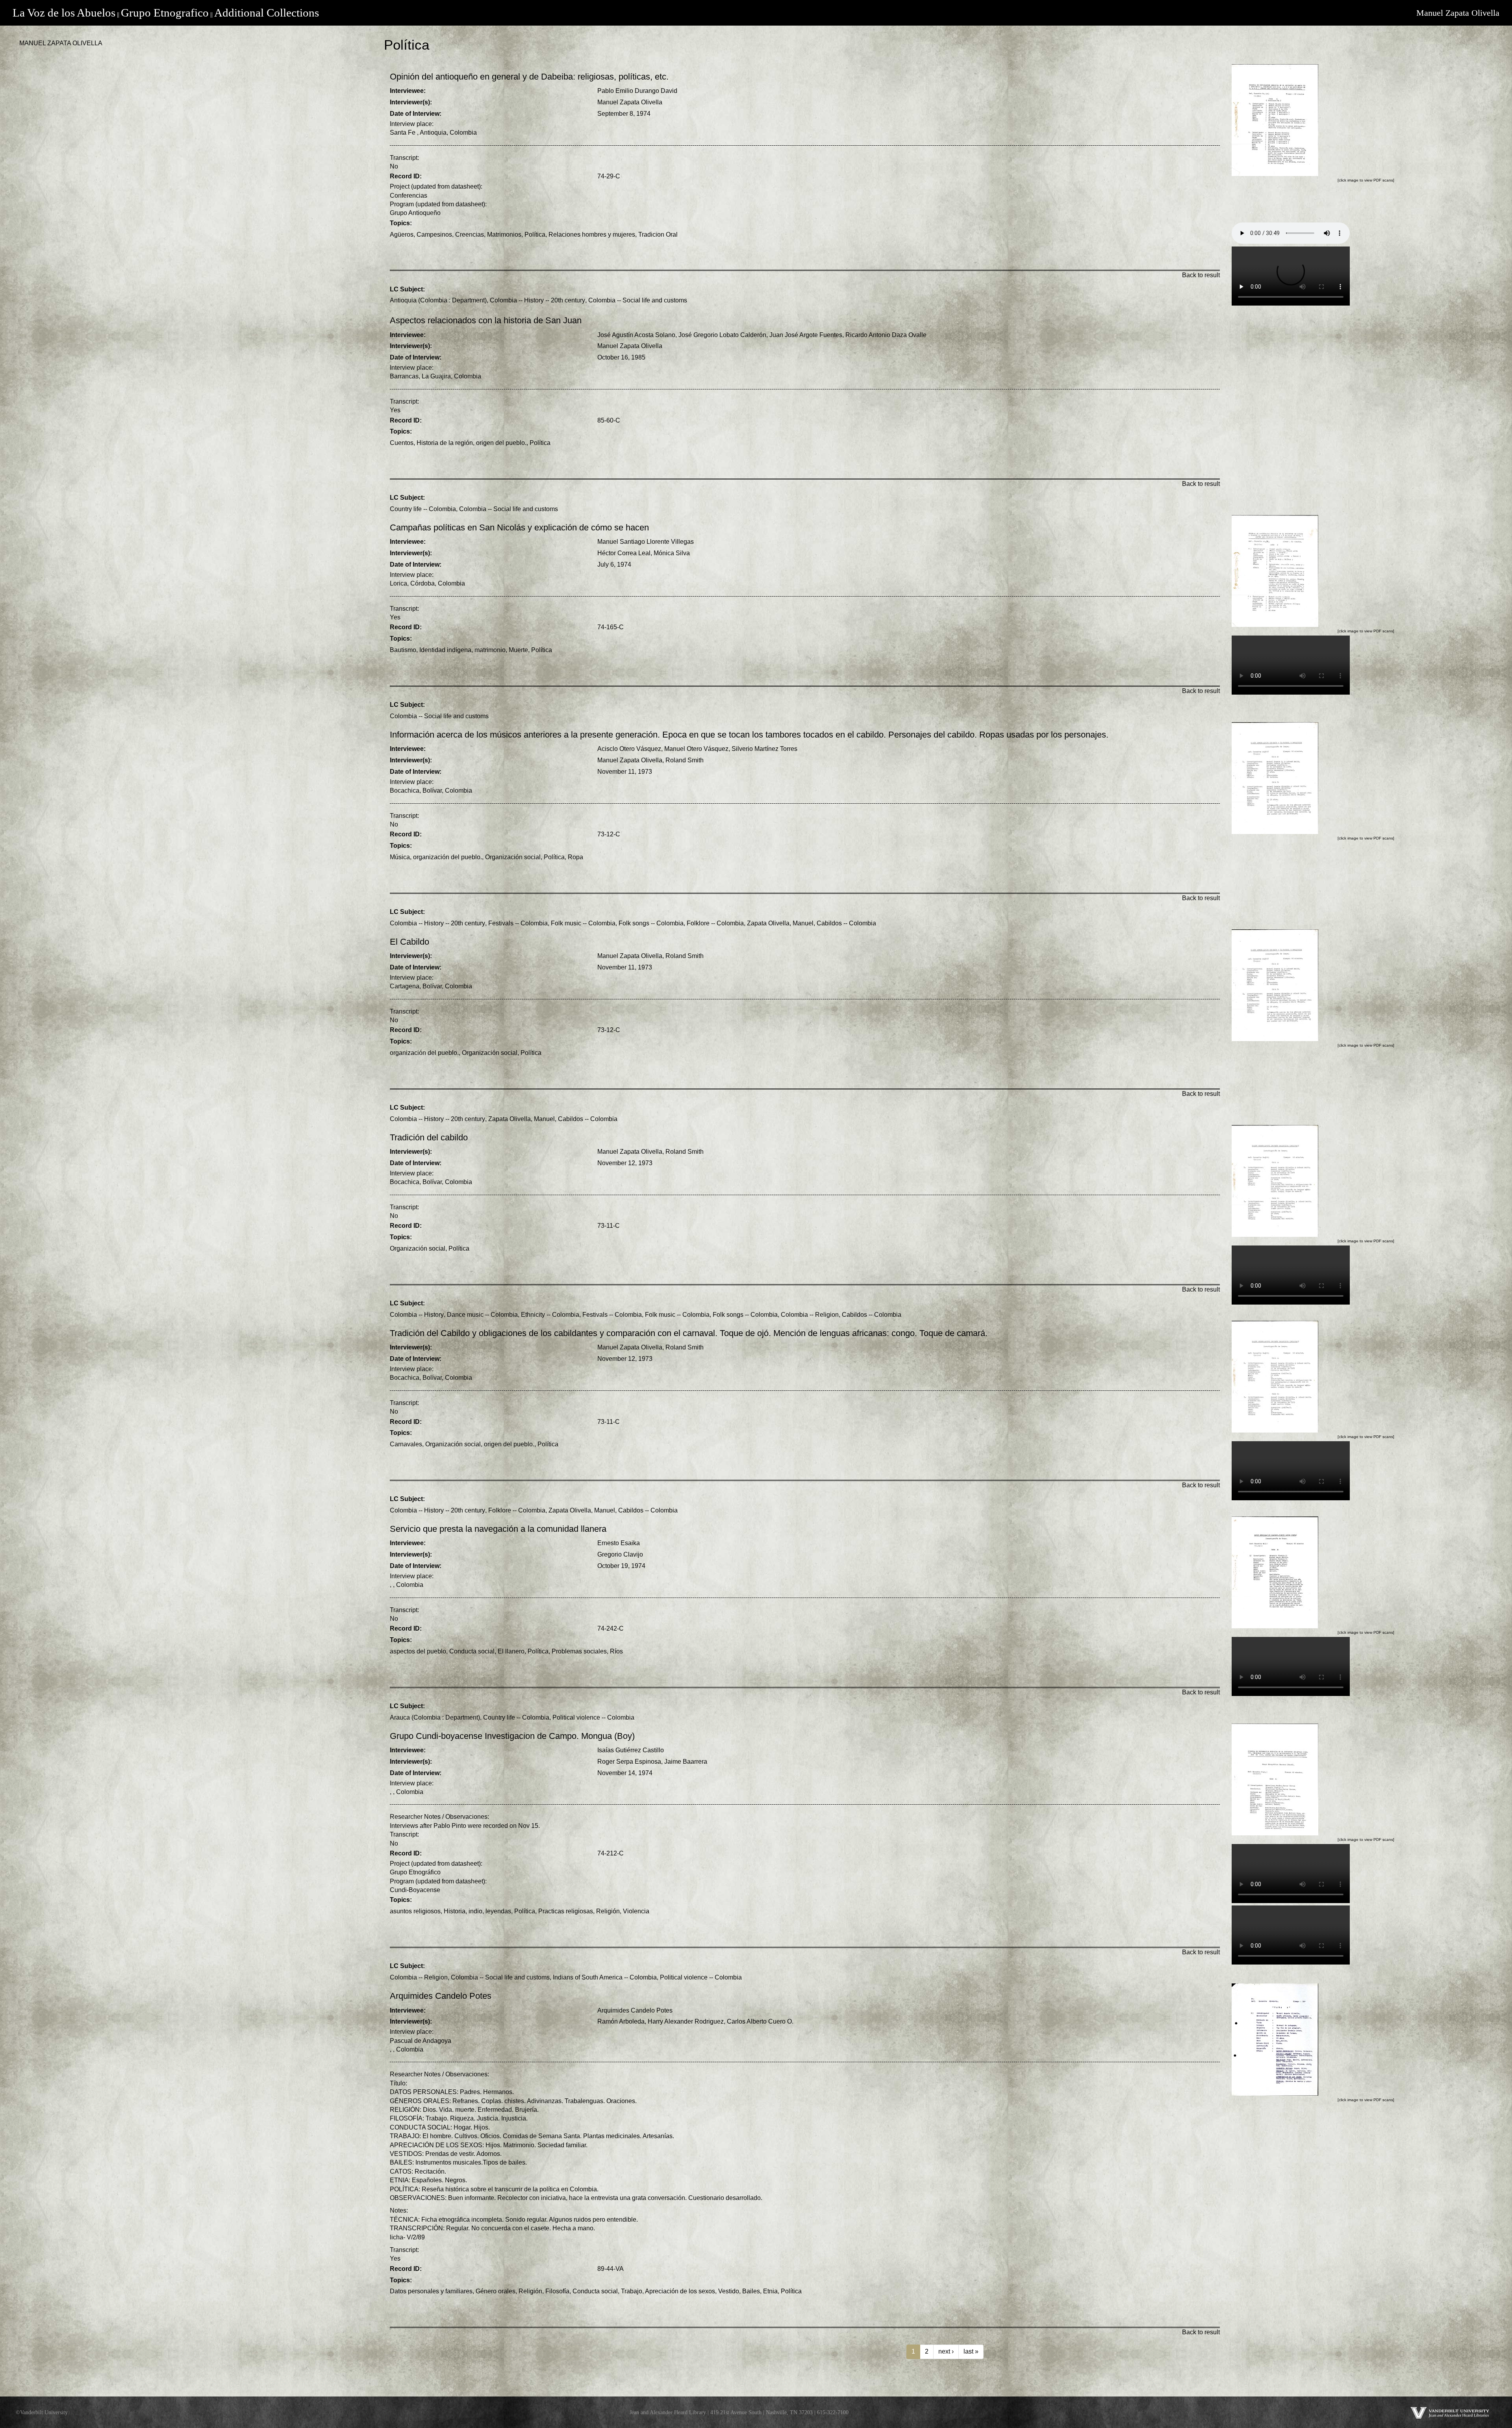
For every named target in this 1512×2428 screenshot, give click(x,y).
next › (946, 2351)
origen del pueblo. (501, 443)
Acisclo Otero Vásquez (629, 749)
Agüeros (402, 234)
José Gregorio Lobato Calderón (722, 335)
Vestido (729, 2291)
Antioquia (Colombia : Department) (438, 300)
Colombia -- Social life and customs (638, 300)
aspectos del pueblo (418, 1651)
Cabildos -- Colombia (846, 923)
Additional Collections (267, 13)
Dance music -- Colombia (482, 1315)
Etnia (770, 2291)
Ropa (575, 857)
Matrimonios (504, 234)
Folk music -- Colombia (583, 923)
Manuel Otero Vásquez (696, 749)
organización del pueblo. (447, 857)
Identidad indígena (445, 650)
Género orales (496, 2291)
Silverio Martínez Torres (764, 749)
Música (400, 857)
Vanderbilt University (44, 2412)
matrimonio (490, 650)
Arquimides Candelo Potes (635, 2010)
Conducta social (472, 1651)
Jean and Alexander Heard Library (668, 2412)
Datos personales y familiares (431, 2291)
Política (535, 234)
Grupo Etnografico (165, 13)
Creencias (470, 234)
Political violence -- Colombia (593, 1717)
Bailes (751, 2291)
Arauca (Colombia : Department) (435, 1717)
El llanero (511, 1651)
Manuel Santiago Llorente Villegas (646, 542)
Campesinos (434, 234)
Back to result (1201, 275)
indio (475, 1911)
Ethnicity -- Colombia (550, 1315)
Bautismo (403, 650)
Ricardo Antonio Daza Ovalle (886, 335)
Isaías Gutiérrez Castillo (631, 1750)
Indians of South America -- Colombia (605, 1977)
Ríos (616, 1651)
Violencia (636, 1911)
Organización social (513, 857)
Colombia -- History (417, 1315)
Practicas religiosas (566, 1911)
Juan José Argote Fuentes (806, 335)
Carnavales (406, 1444)
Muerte (518, 650)
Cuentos (402, 443)
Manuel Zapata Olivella (1458, 13)
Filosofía (557, 2291)
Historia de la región (445, 443)
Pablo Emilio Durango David (637, 91)
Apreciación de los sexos (680, 2291)
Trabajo (632, 2291)
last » (971, 2351)
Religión (608, 1911)
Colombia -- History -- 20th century (537, 300)
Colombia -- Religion (810, 1315)
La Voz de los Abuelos (64, 13)
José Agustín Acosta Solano (636, 335)
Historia (455, 1911)
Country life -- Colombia (423, 509)
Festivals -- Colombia (518, 923)
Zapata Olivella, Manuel (780, 923)
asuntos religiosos (415, 1911)
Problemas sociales (579, 1651)
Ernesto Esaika (619, 1543)
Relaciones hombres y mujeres (592, 234)
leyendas (498, 1911)
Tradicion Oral (658, 234)
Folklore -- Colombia (715, 923)
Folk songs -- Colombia (651, 923)
